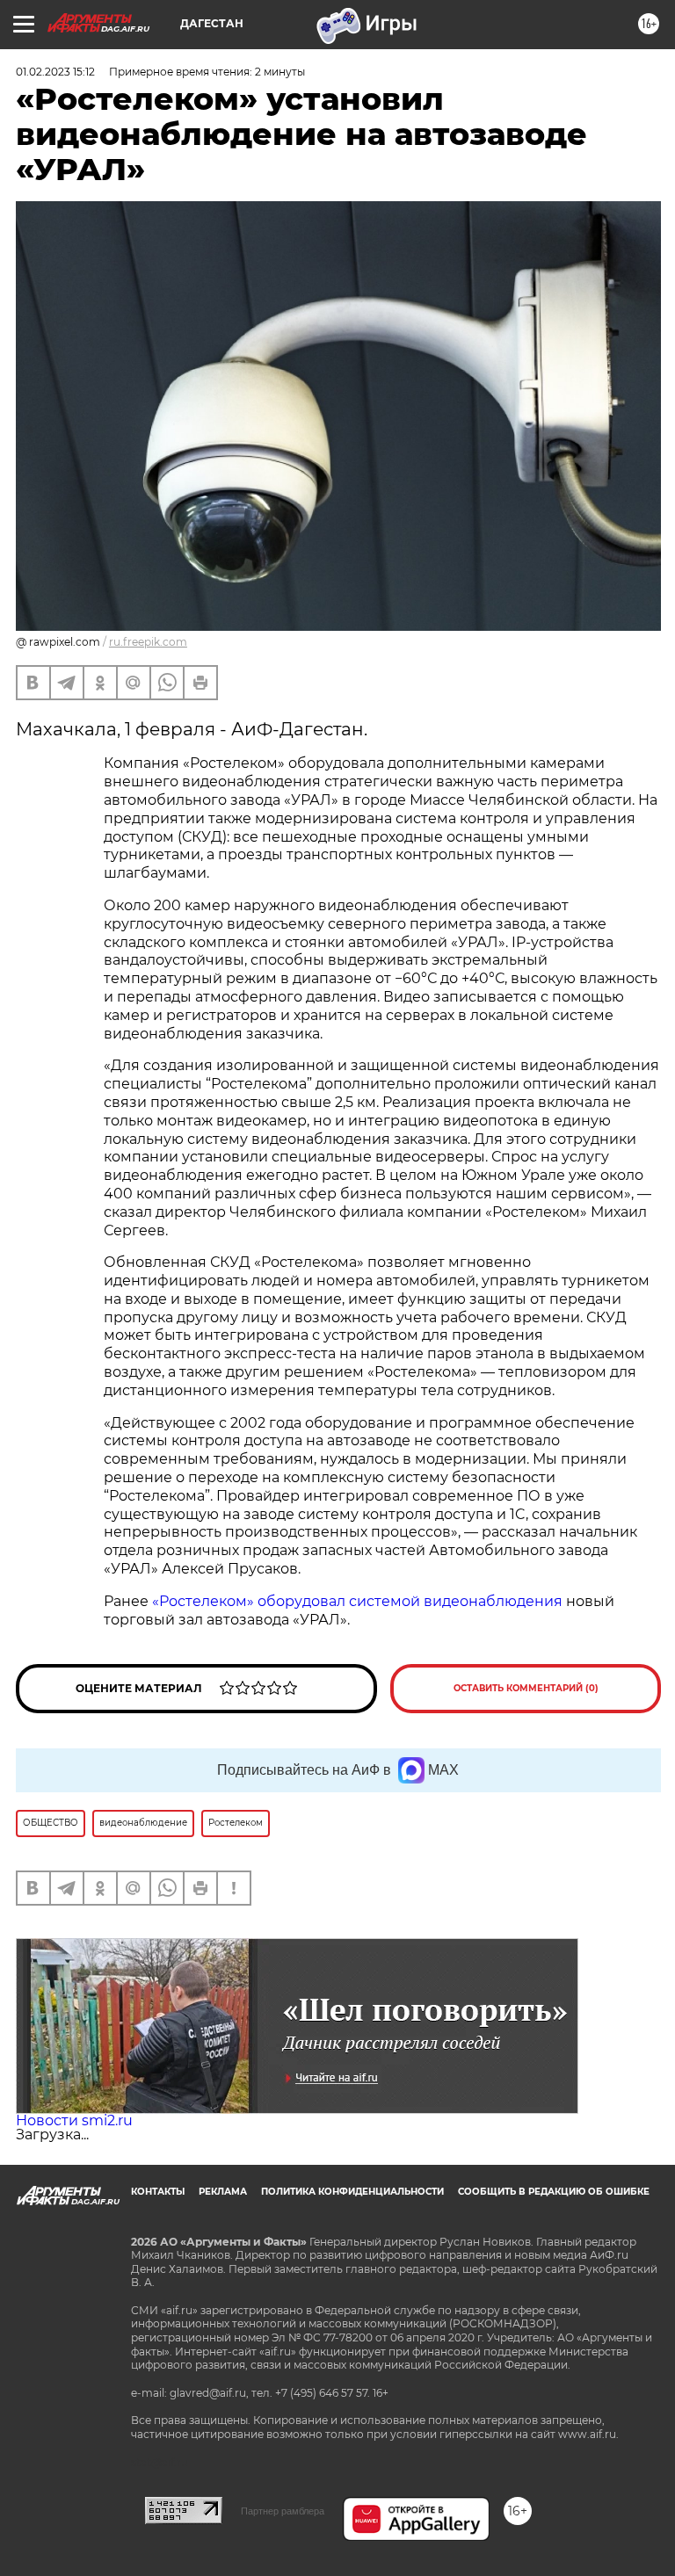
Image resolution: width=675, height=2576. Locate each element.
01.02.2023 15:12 (55, 72)
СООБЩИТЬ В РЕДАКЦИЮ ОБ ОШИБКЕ (554, 2192)
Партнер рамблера (283, 2511)
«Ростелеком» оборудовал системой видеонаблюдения (357, 1601)
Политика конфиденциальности (352, 2192)
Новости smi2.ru (74, 2120)
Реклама (223, 2192)
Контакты (158, 2192)
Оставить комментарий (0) (526, 1688)
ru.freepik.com (148, 642)
